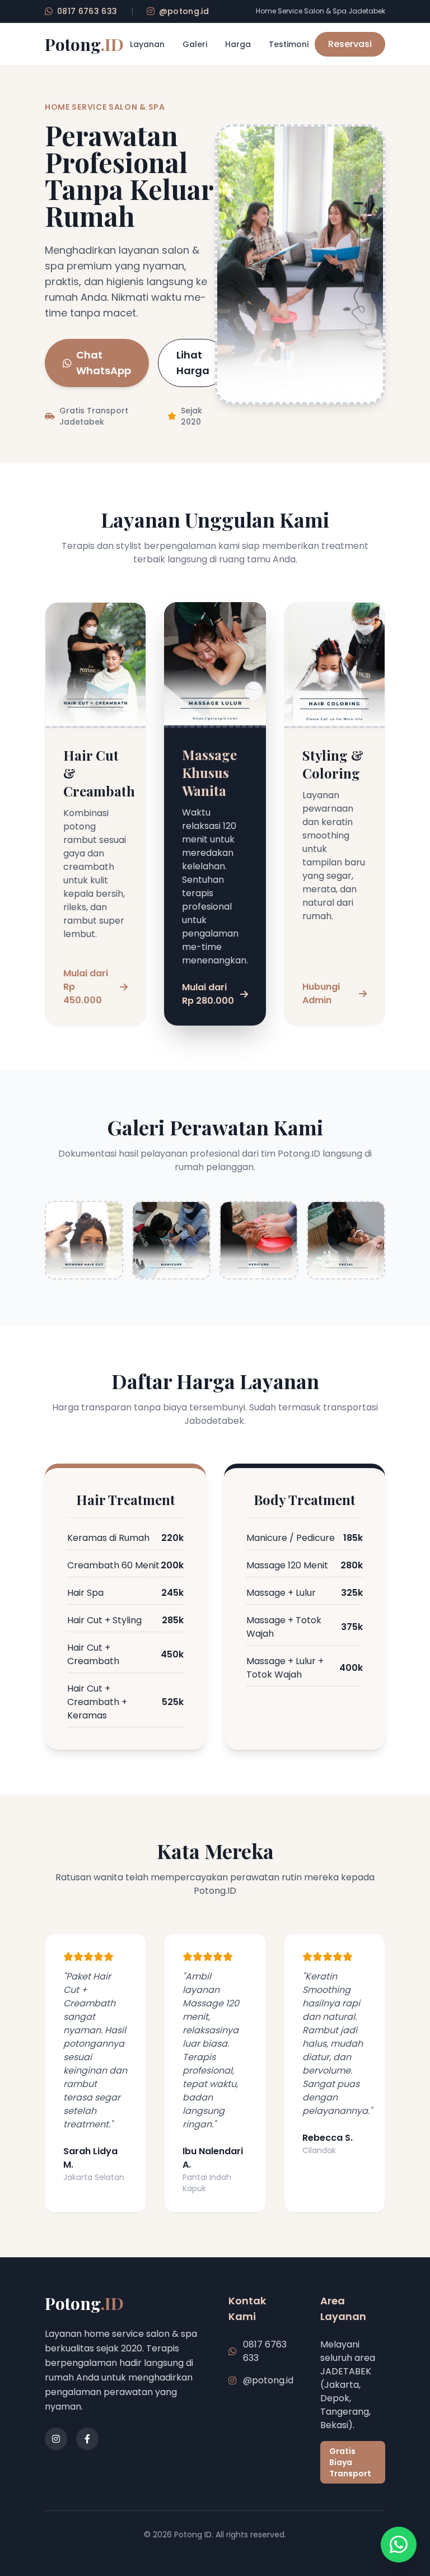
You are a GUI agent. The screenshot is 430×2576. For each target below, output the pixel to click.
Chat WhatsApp (104, 363)
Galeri (195, 44)
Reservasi (350, 44)
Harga (238, 44)
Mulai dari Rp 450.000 (86, 987)
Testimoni (289, 44)
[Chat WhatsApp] (399, 2545)
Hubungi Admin (321, 993)
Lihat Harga (193, 363)
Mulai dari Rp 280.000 (208, 994)
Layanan (147, 44)
